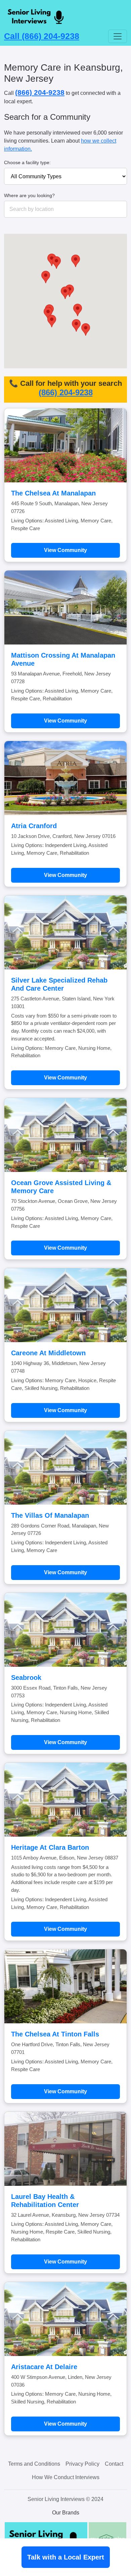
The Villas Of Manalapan (50, 1515)
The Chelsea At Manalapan (53, 493)
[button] (52, 321)
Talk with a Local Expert (66, 2557)
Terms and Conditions (34, 2464)
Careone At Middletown (48, 1353)
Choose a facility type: (27, 162)
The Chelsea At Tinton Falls (55, 2034)
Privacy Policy (82, 2464)
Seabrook (26, 1678)
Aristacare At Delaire (44, 2367)
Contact (114, 2464)
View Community (65, 550)
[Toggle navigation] (118, 36)
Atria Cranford (34, 826)
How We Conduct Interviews (66, 2477)
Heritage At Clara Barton (50, 1847)
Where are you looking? (29, 195)
